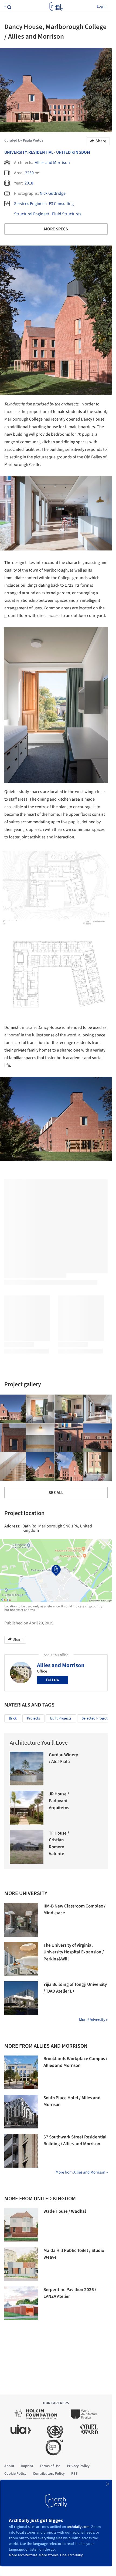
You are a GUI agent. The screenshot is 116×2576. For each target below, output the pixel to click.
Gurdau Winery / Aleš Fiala (63, 1758)
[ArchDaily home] (56, 6)
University (15, 152)
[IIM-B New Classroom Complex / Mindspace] (21, 1920)
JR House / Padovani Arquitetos (59, 1801)
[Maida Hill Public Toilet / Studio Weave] (21, 2264)
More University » (93, 2020)
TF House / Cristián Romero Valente (59, 1844)
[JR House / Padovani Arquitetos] (27, 1808)
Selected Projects (95, 1718)
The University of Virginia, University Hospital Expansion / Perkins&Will (74, 1952)
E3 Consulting (61, 204)
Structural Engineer (32, 214)
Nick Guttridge (53, 193)
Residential (41, 152)
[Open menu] (7, 6)
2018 (29, 183)
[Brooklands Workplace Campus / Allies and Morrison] (21, 2072)
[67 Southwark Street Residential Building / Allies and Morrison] (21, 2151)
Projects (33, 1718)
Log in (102, 6)
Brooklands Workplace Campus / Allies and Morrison (75, 2062)
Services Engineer (30, 204)
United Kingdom (73, 152)
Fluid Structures (67, 214)
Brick (13, 1718)
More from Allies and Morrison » (82, 2172)
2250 (29, 173)
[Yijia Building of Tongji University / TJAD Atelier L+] (21, 1998)
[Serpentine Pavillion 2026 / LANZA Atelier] (21, 2303)
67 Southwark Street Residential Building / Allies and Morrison (75, 2141)
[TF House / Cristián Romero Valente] (27, 1847)
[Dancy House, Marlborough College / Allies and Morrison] (40, 1409)
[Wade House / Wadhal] (21, 2225)
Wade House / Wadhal (65, 2211)
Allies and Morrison (52, 163)
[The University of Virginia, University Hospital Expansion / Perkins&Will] (21, 1959)
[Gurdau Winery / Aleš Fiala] (27, 1769)
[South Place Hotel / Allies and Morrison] (21, 2112)
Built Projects (61, 1718)
